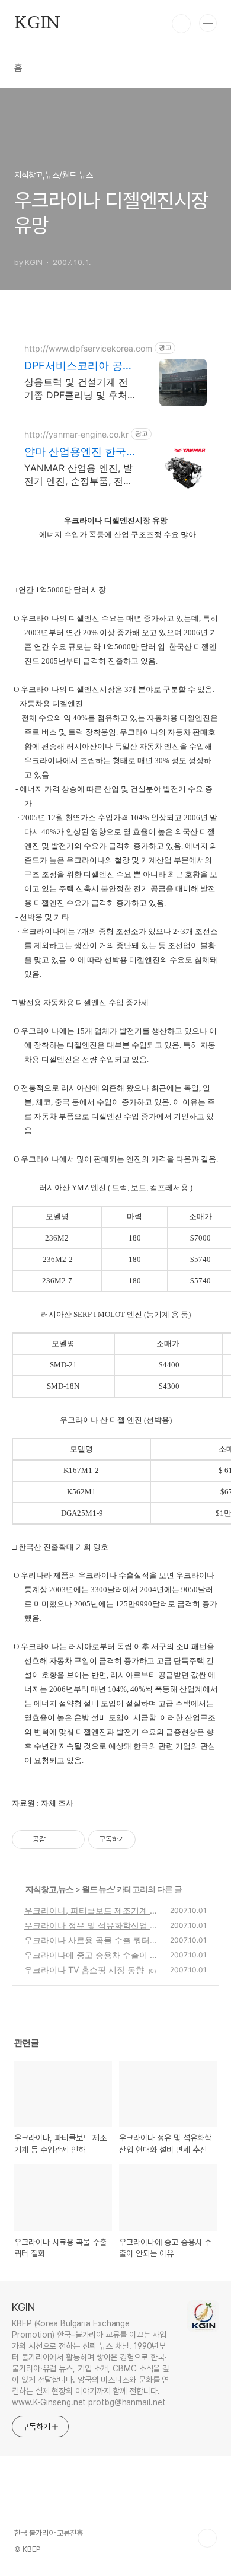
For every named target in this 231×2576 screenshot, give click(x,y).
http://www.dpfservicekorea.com (88, 348)
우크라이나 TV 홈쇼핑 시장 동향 (84, 1970)
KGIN (37, 24)
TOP (207, 2538)
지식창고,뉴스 (49, 1889)
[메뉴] (208, 23)
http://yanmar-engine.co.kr (76, 434)
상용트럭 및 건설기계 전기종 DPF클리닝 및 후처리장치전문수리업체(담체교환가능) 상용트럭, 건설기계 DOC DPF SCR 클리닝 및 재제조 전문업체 (78, 389)
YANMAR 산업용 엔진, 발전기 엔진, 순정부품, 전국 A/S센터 (78, 475)
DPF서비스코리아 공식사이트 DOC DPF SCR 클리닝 (79, 366)
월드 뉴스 (98, 1889)
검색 (181, 24)
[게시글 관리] (71, 1839)
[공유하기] (57, 1839)
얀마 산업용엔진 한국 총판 (75, 452)
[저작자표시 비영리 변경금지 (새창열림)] (152, 1839)
